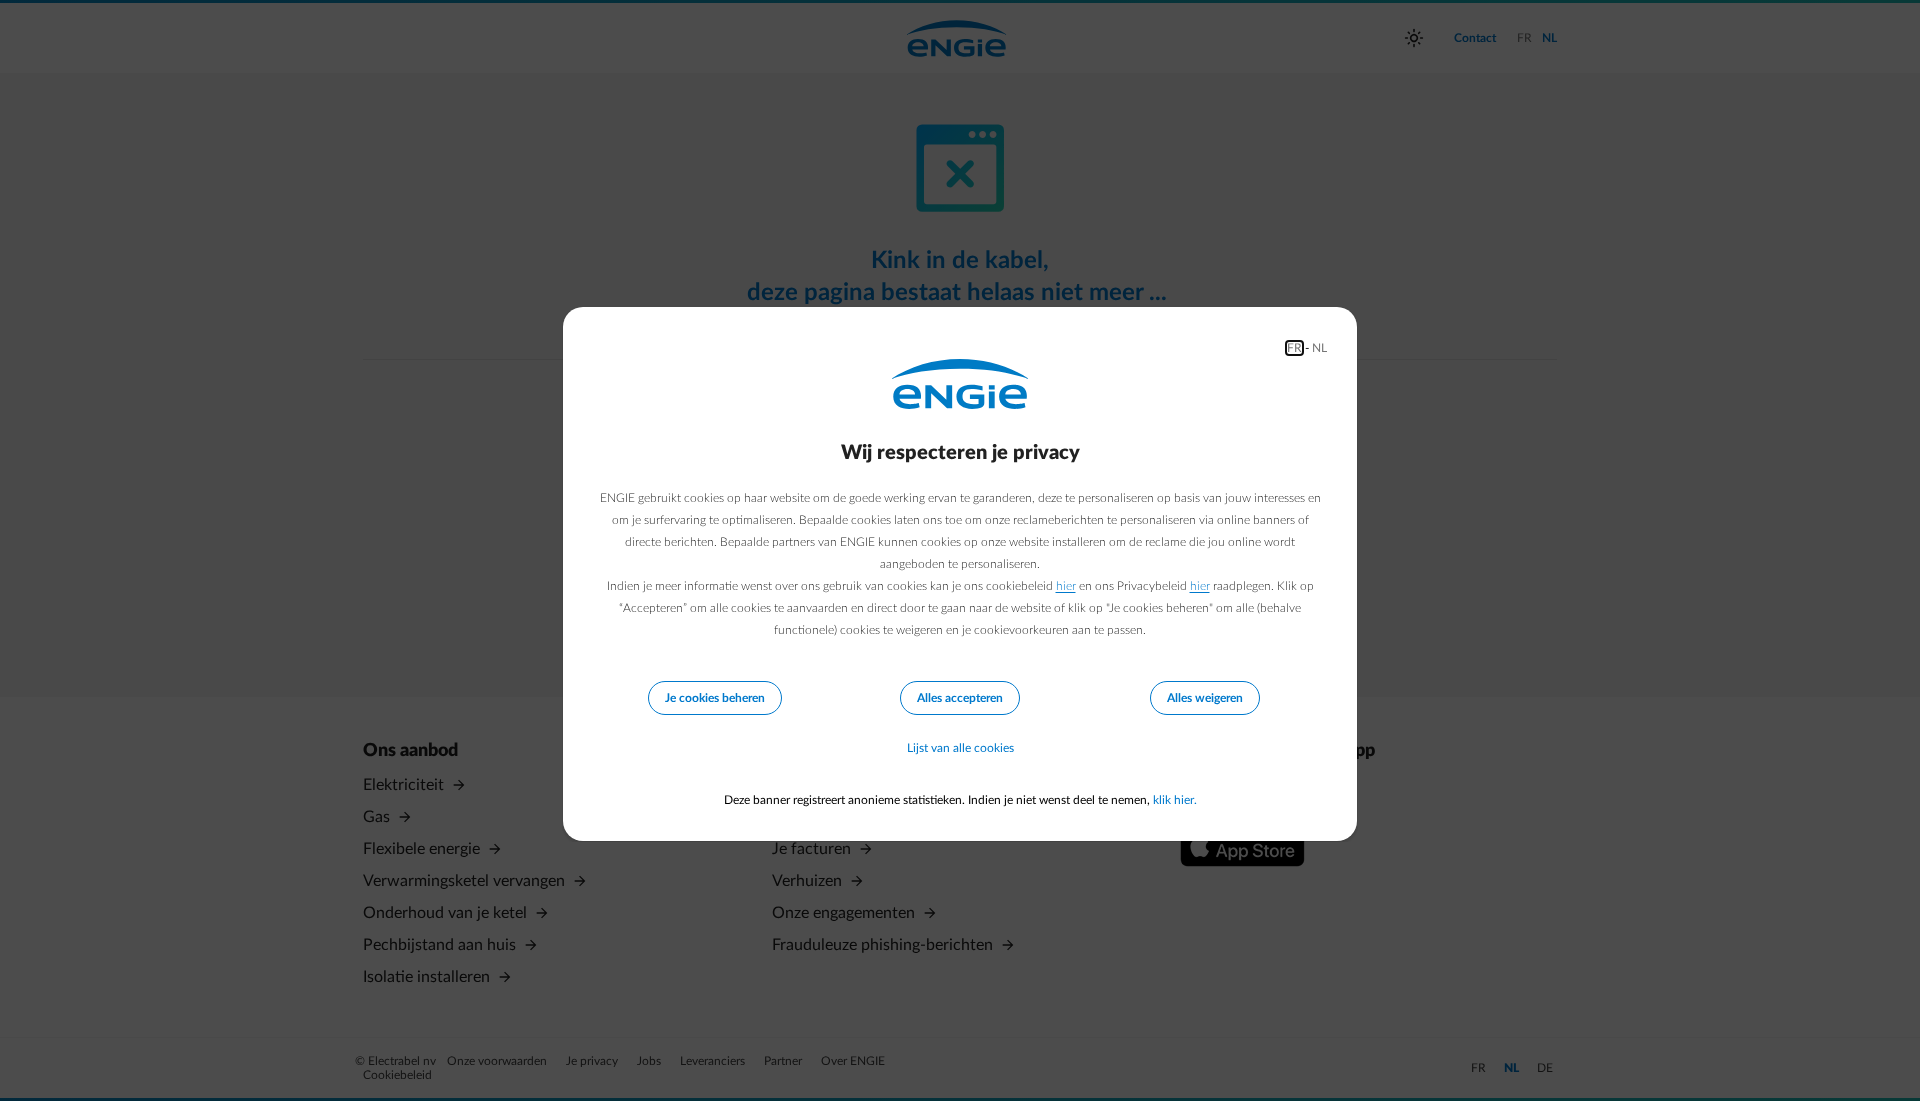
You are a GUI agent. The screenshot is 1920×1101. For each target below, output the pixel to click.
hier (1066, 586)
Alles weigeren (1205, 698)
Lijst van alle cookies (960, 748)
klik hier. (1175, 800)
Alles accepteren (960, 698)
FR (1294, 348)
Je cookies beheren (715, 698)
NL (1319, 348)
